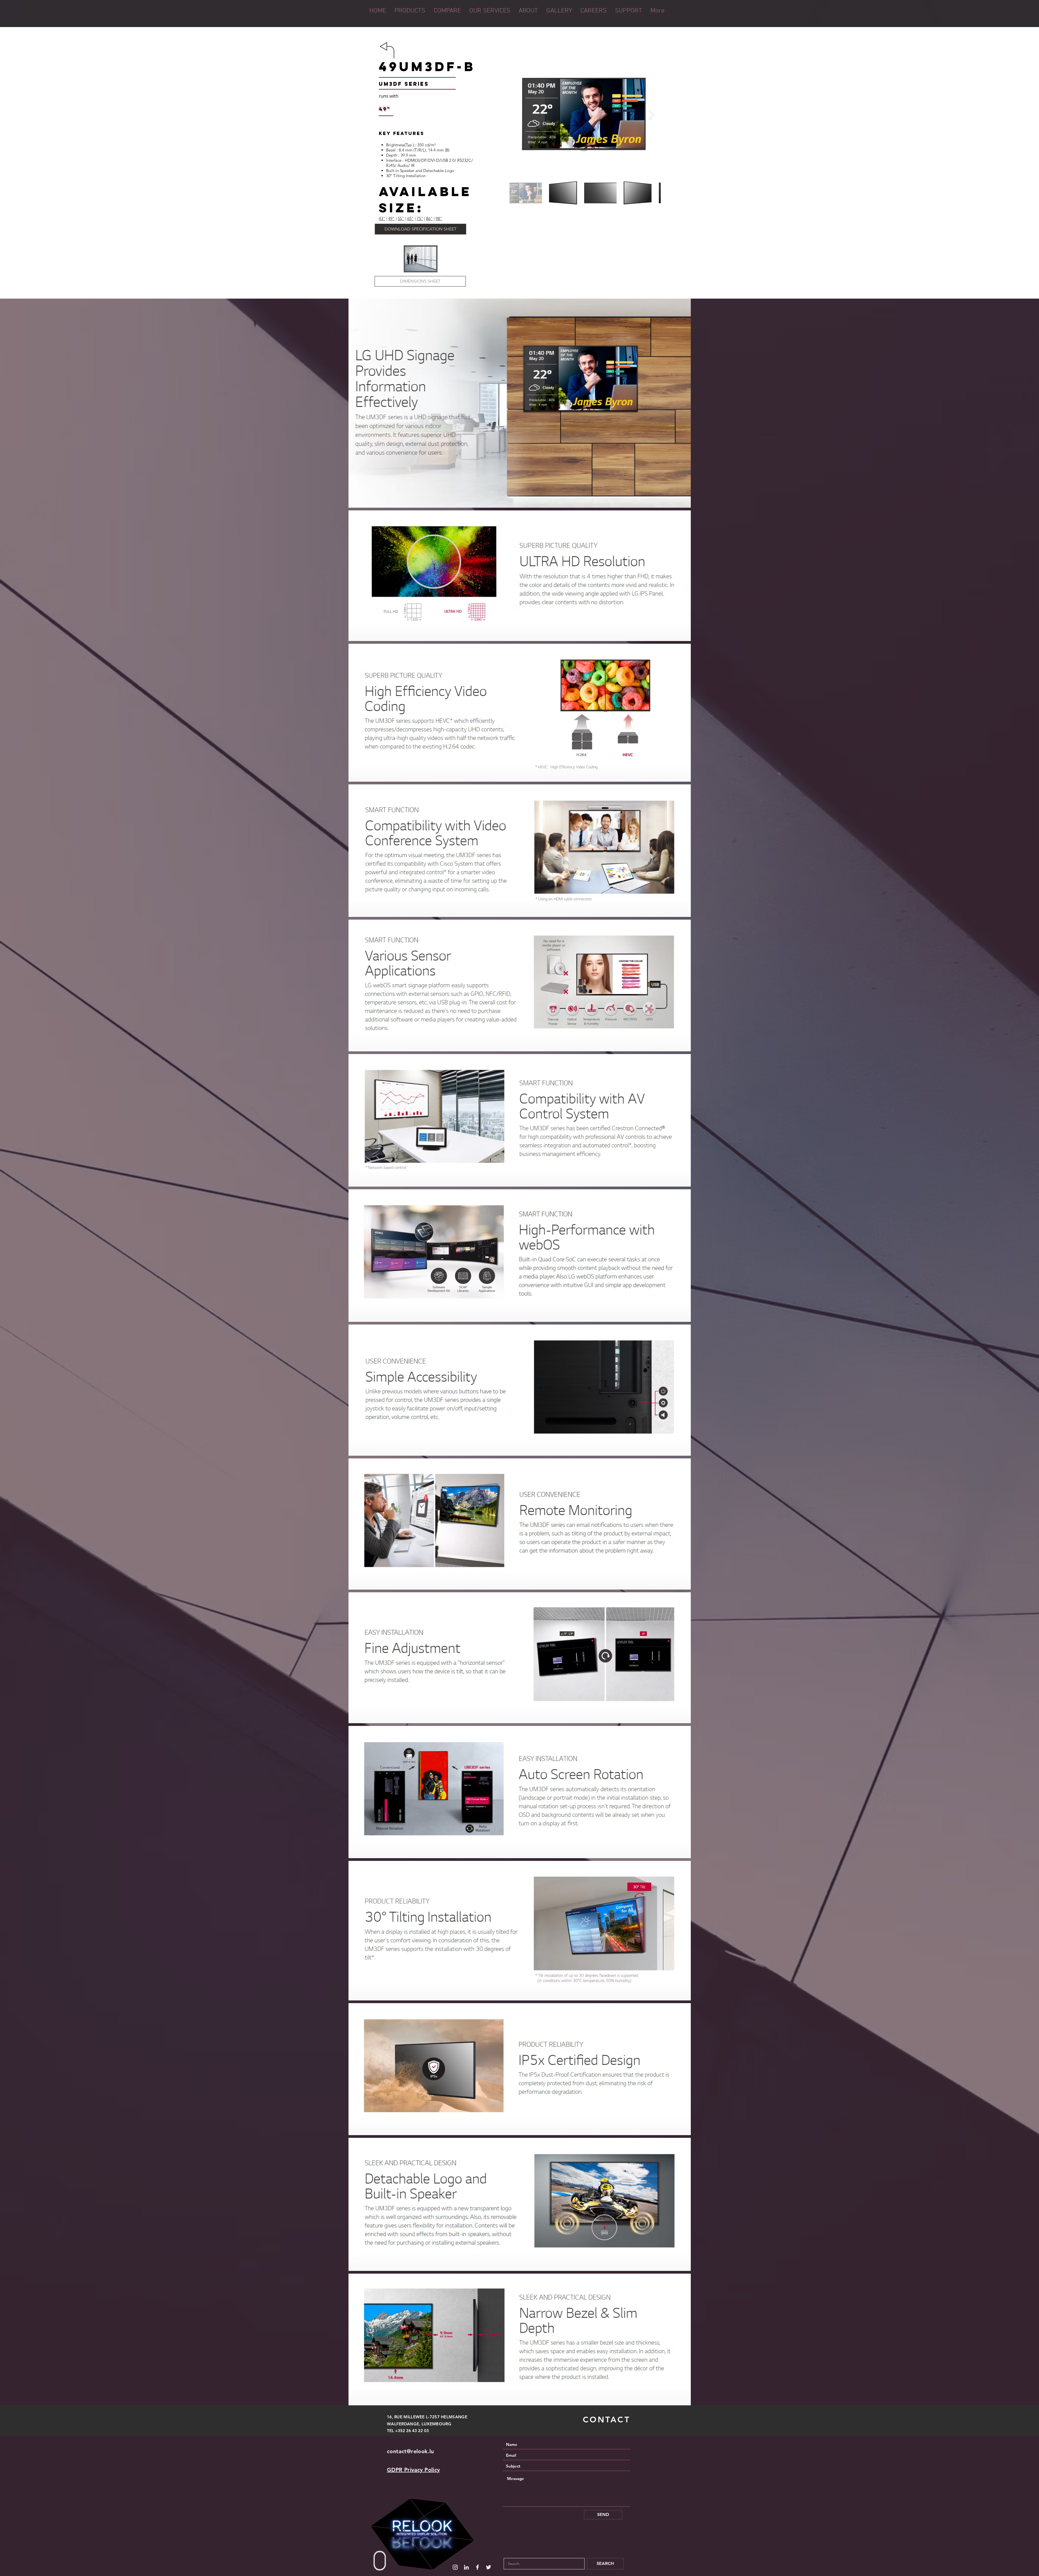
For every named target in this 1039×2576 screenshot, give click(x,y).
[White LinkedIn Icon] (466, 2567)
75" (420, 218)
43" (382, 218)
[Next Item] (651, 115)
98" (439, 218)
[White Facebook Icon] (477, 2567)
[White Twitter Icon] (489, 2567)
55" (401, 218)
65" (410, 218)
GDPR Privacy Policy (413, 2470)
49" (392, 218)
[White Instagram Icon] (455, 2567)
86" (429, 218)
